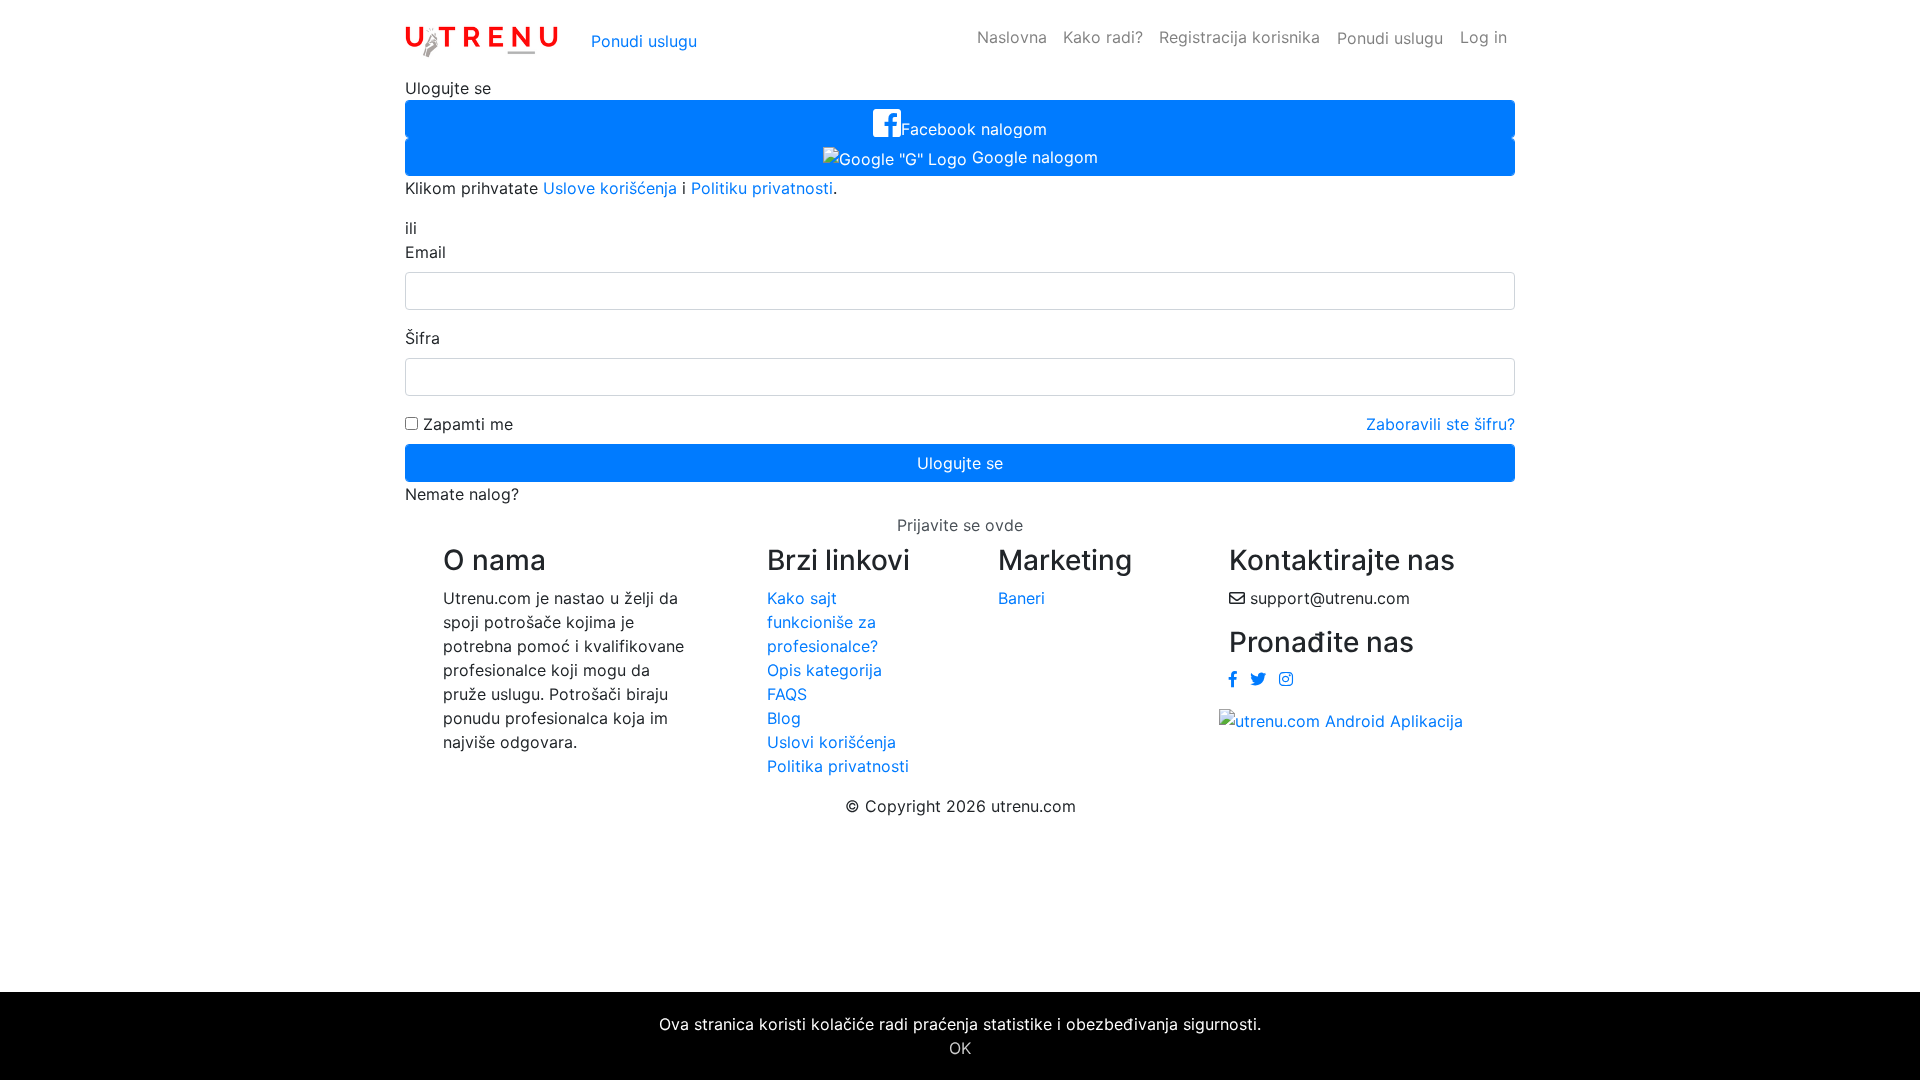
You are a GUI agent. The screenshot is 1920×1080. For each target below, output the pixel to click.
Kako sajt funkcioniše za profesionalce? (822, 622)
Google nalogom (1032, 157)
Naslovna (1012, 37)
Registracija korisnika (1239, 37)
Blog (784, 718)
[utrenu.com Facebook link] (1233, 679)
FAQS (787, 694)
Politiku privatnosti (762, 188)
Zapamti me (465, 424)
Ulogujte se (960, 463)
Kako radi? (1103, 37)
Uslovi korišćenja (831, 742)
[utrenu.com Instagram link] (1286, 679)
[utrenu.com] (481, 38)
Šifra (422, 338)
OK (960, 1048)
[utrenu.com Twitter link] (1258, 679)
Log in (1483, 37)
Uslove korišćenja (610, 188)
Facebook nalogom (974, 128)
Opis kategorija (824, 670)
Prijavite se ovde (960, 525)
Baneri (1021, 598)
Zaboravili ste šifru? (1440, 424)
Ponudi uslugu (644, 41)
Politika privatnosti (838, 766)
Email (425, 252)
